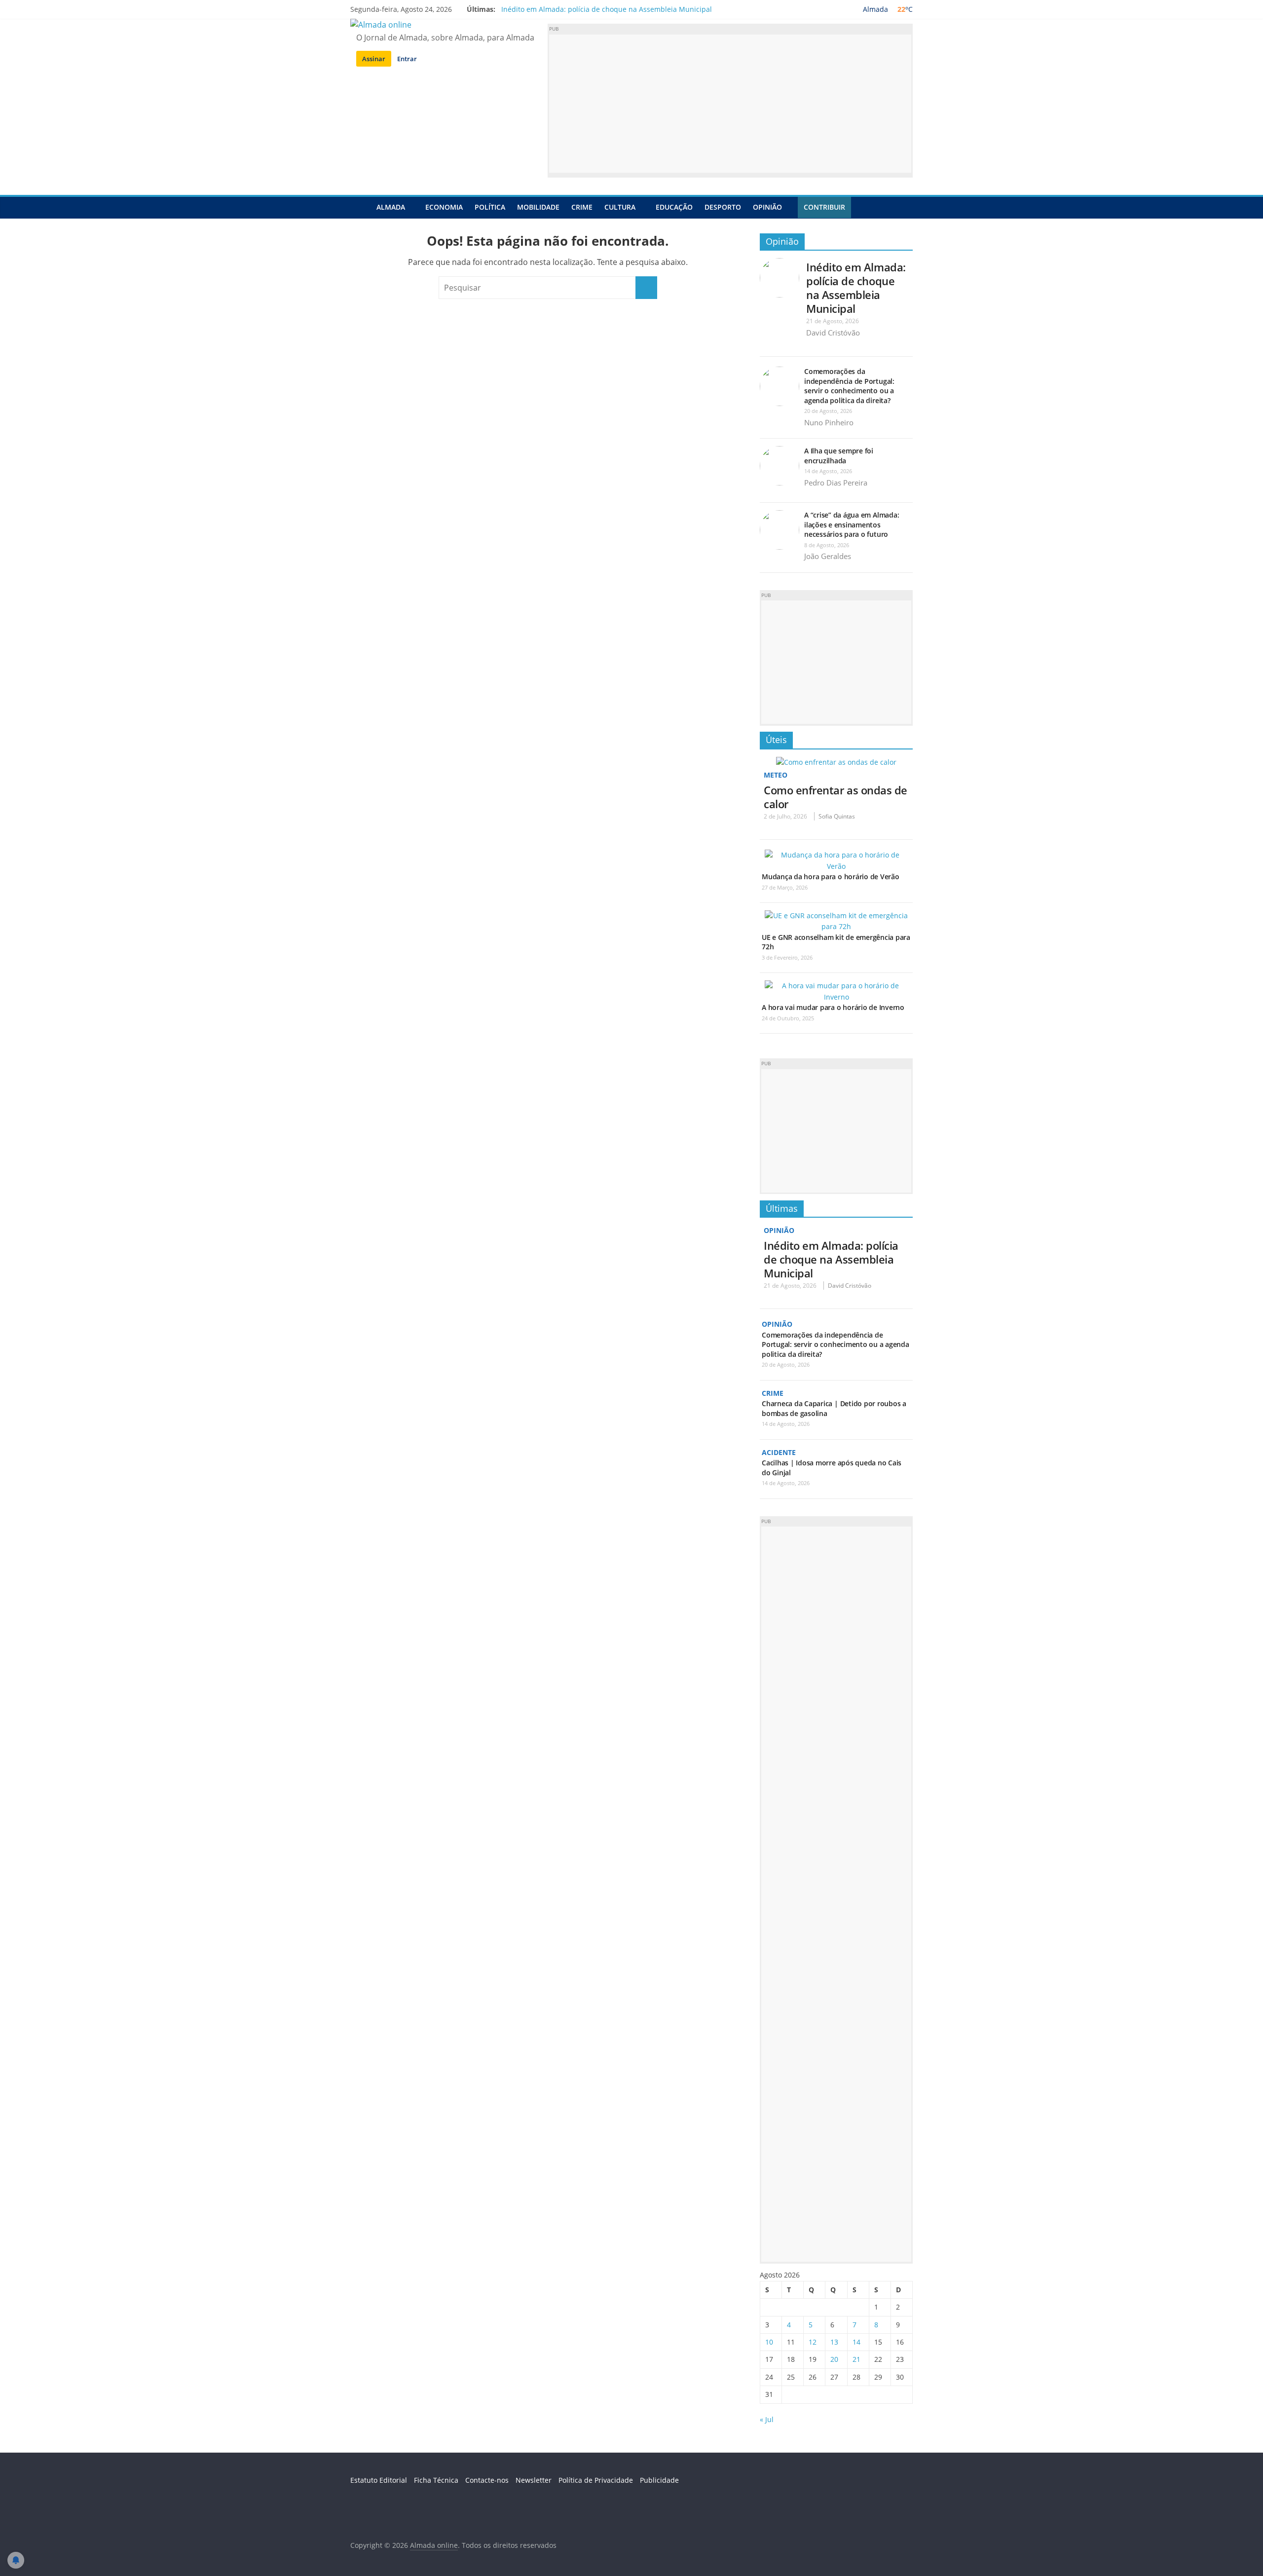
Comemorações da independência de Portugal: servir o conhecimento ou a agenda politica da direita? (849, 386)
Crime (582, 207)
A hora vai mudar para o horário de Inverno (833, 1007)
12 (813, 2342)
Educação (674, 207)
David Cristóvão (833, 333)
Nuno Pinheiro (829, 422)
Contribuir (824, 207)
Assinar (374, 59)
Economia (444, 207)
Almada (391, 207)
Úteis (776, 740)
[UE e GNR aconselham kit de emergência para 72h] (836, 915)
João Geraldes (828, 556)
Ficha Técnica (436, 2480)
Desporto (723, 207)
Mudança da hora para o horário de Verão (831, 877)
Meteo (776, 775)
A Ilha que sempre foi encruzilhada (839, 456)
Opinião (767, 207)
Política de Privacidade (596, 2480)
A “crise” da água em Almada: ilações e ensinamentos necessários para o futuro (852, 524)
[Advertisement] (730, 104)
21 (856, 2359)
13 (834, 2342)
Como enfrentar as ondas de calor (836, 797)
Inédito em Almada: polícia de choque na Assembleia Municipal (607, 9)
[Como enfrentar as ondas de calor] (836, 762)
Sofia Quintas (837, 816)
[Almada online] (360, 207)
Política (490, 207)
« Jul (767, 2419)
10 (769, 2342)
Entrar (407, 59)
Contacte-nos (487, 2480)
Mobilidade (538, 207)
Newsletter (534, 2480)
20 (834, 2359)
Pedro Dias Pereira (836, 483)
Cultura (620, 207)
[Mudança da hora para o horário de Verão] (836, 855)
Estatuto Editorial (379, 2480)
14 (856, 2342)
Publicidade (659, 2480)
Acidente (779, 1452)
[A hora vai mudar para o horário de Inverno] (836, 986)
